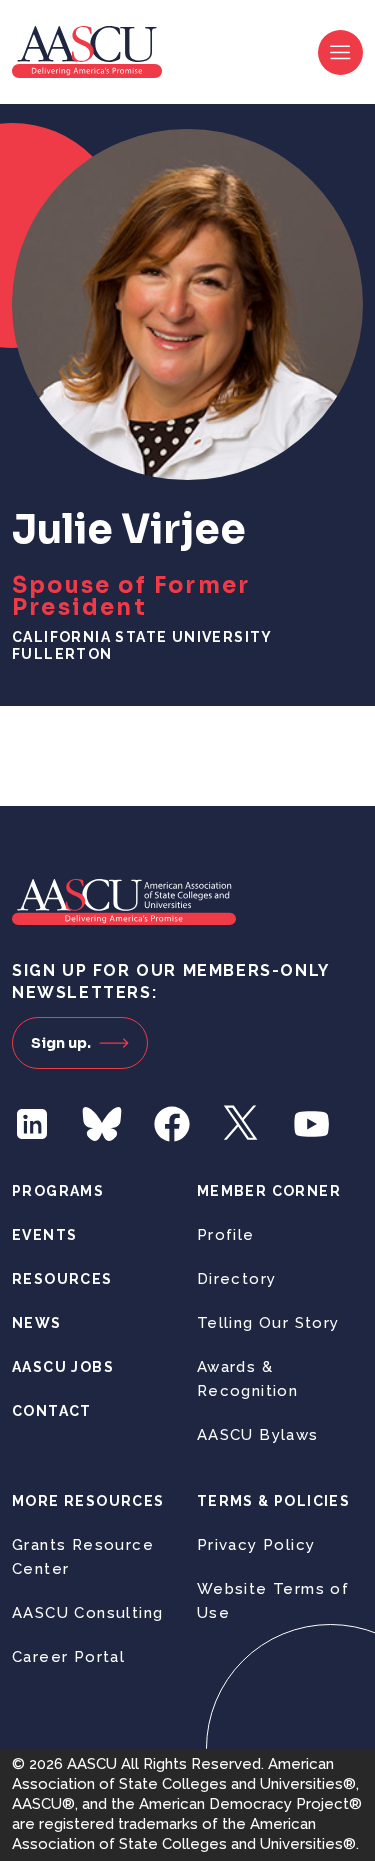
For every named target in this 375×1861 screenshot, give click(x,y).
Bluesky (102, 1124)
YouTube (312, 1124)
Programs (58, 1191)
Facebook (172, 1124)
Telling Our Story (268, 1323)
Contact (52, 1411)
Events (44, 1235)
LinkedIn (32, 1124)
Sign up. (61, 1043)
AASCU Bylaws (258, 1435)
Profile (226, 1235)
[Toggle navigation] (340, 52)
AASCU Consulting (87, 1613)
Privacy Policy (256, 1545)
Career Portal (68, 1657)
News (37, 1323)
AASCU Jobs (63, 1367)
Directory (237, 1279)
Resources (62, 1279)
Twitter (242, 1124)
